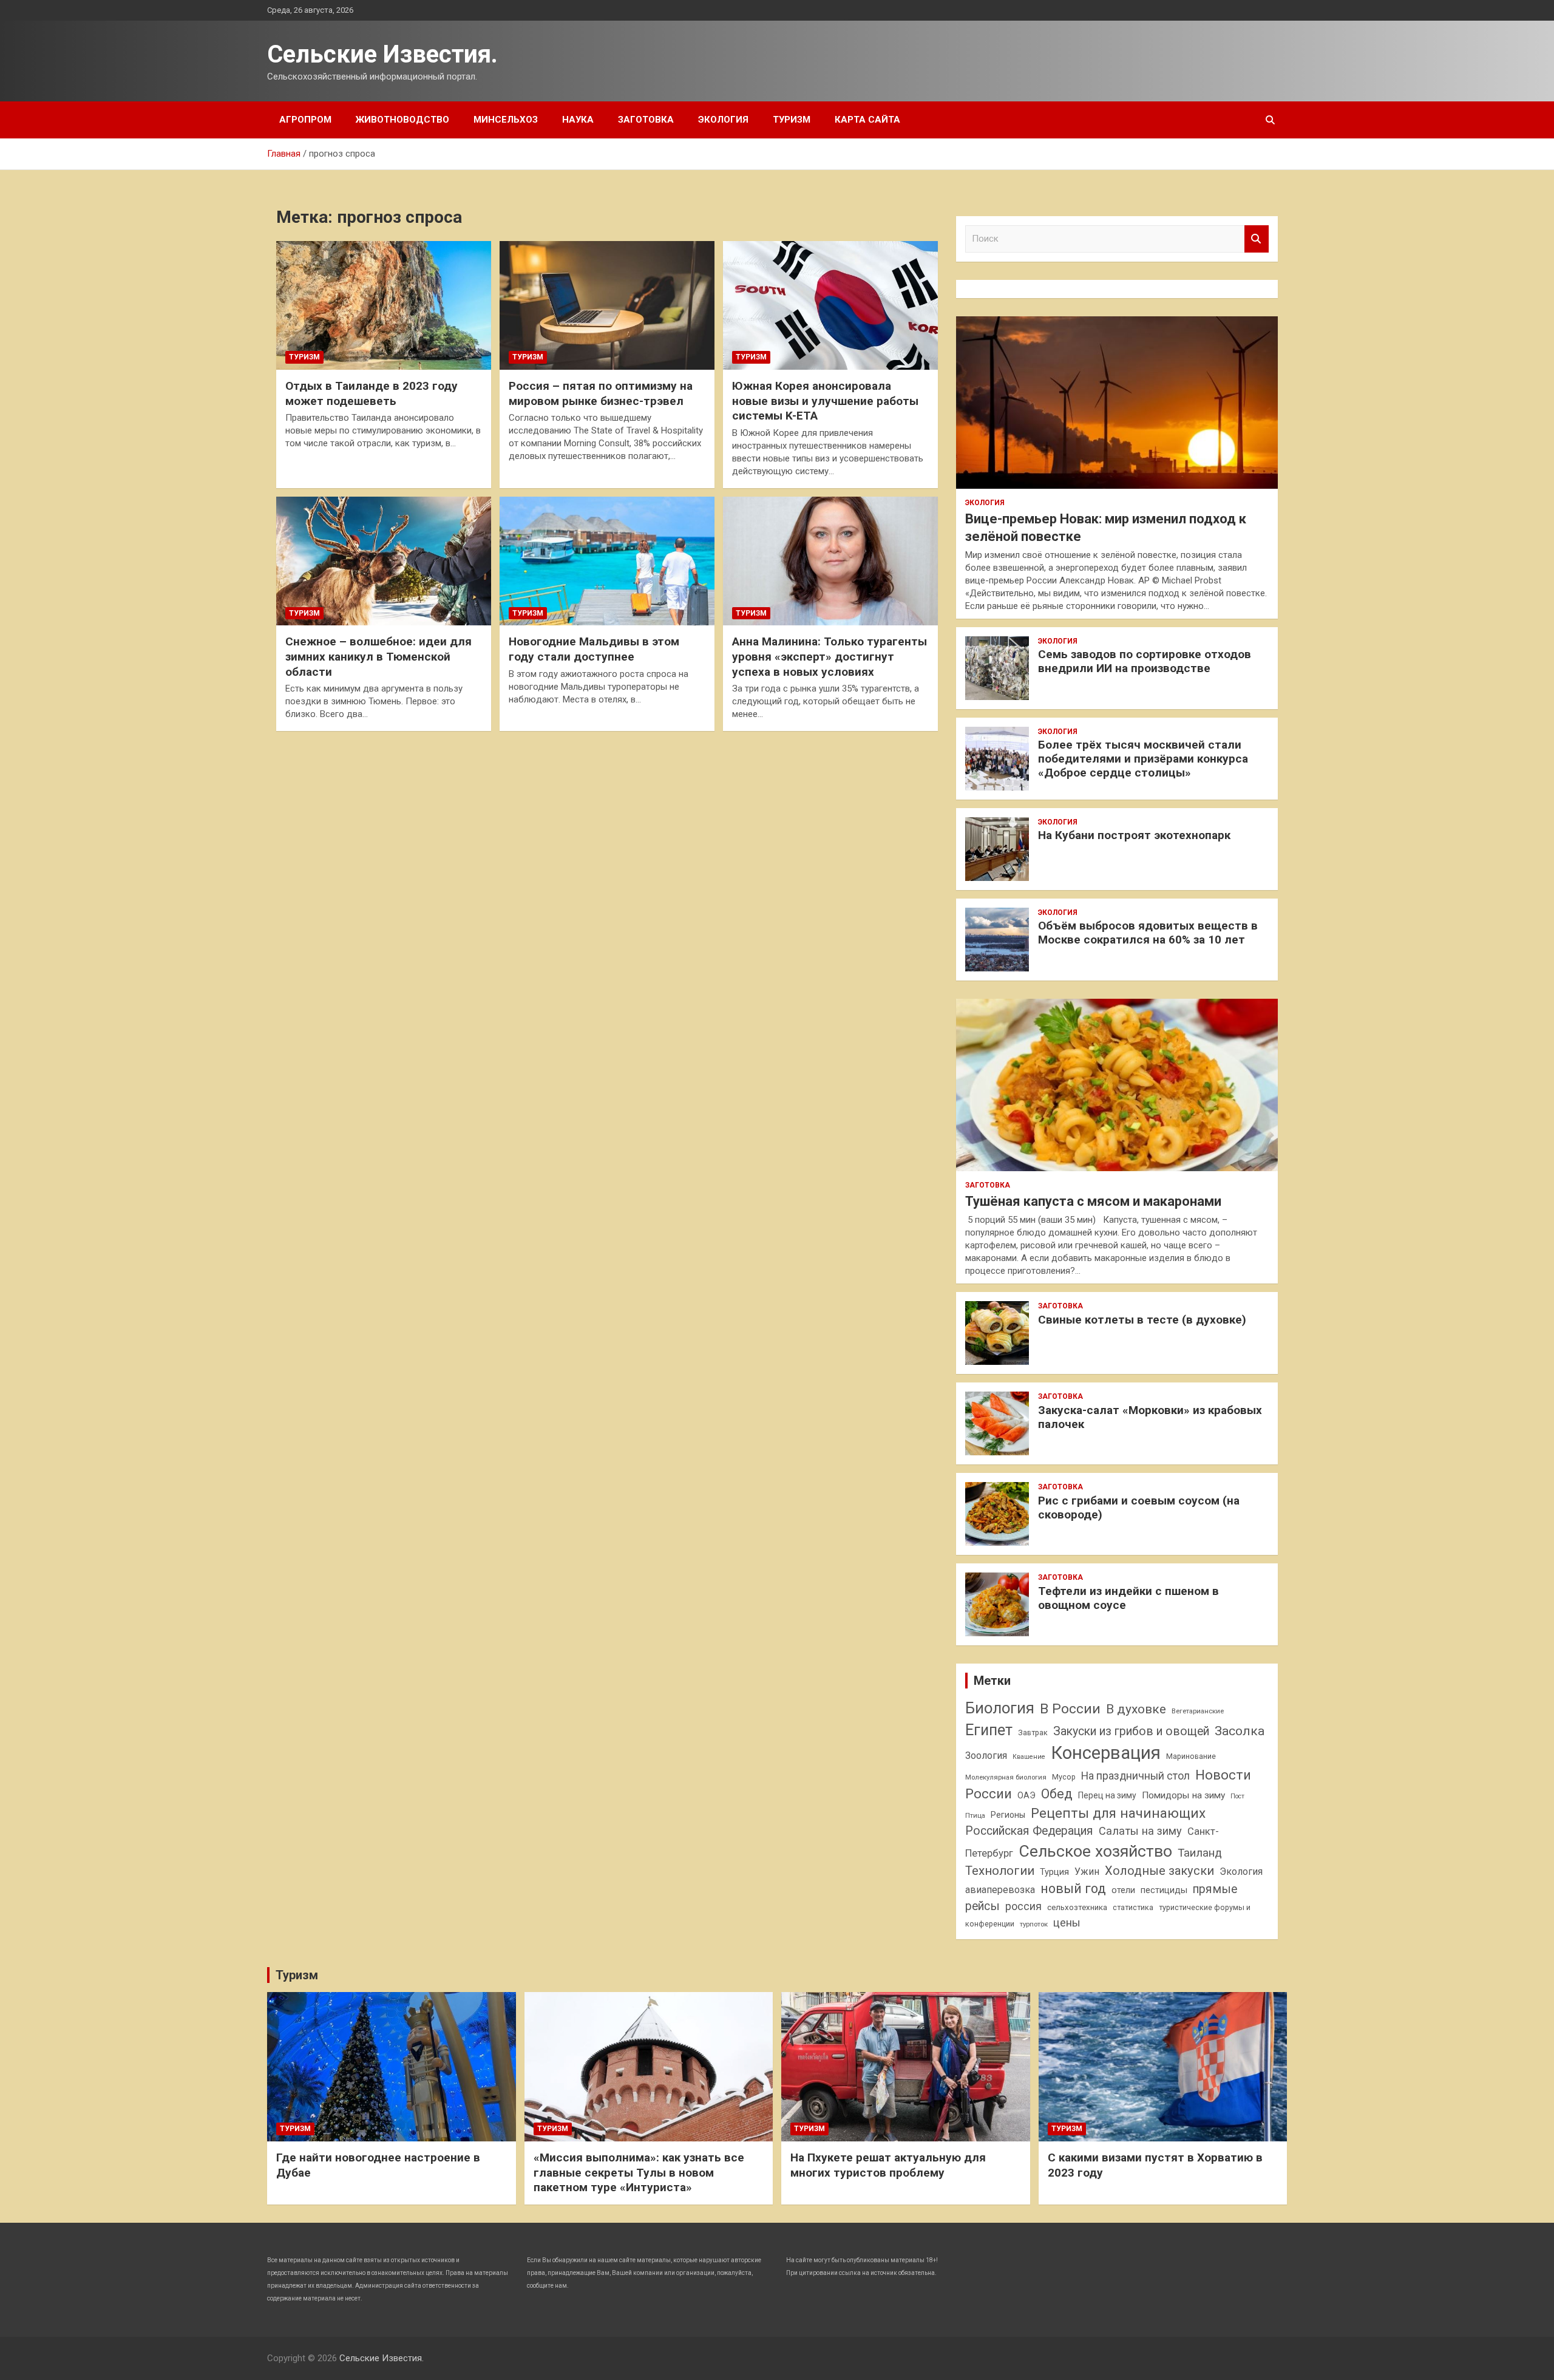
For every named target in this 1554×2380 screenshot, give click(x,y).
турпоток (1034, 1924)
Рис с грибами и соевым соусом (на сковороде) (1139, 1508)
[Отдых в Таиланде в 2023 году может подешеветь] (384, 305)
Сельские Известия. (382, 54)
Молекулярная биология (1006, 1777)
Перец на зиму (1107, 1795)
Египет (989, 1730)
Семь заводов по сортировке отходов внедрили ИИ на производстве (1145, 661)
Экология (723, 120)
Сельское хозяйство (1095, 1851)
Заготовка (646, 120)
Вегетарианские (1198, 1711)
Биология (1000, 1708)
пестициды (1164, 1890)
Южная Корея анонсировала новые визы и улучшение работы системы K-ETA (825, 401)
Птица (975, 1815)
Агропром (305, 120)
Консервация (1106, 1753)
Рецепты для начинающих (1118, 1813)
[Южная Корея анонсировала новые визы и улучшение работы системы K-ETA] (830, 305)
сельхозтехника (1077, 1907)
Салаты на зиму (1140, 1831)
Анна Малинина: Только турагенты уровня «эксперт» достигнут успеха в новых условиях (830, 656)
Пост (1237, 1796)
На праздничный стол (1135, 1776)
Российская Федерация (1029, 1831)
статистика (1133, 1907)
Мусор (1064, 1777)
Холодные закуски (1159, 1871)
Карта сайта (867, 120)
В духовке (1136, 1709)
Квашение (1029, 1757)
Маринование (1191, 1756)
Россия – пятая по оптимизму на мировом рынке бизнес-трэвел (601, 393)
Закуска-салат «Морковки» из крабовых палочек (1150, 1417)
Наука (578, 120)
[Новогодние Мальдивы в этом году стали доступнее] (607, 561)
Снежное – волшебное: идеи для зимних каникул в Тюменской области (378, 656)
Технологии (1000, 1871)
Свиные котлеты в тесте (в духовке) (1142, 1320)
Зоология (986, 1756)
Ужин (1087, 1872)
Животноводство (402, 120)
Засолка (1240, 1731)
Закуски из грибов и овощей (1131, 1731)
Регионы (1008, 1815)
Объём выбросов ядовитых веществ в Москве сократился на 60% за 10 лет (1148, 933)
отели (1123, 1890)
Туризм (792, 120)
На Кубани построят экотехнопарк (1134, 835)
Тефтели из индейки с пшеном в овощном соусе (1128, 1598)
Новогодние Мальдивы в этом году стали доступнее (594, 649)
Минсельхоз (506, 120)
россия (1023, 1906)
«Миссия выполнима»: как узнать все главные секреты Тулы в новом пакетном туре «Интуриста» (639, 2172)
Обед (1057, 1794)
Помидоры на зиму (1183, 1795)
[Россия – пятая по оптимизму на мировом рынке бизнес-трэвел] (607, 305)
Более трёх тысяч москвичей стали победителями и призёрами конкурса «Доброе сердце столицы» (1143, 759)
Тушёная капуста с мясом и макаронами (1093, 1201)
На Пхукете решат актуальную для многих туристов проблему (888, 2165)
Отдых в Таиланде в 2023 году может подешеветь (372, 393)
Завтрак (1033, 1732)
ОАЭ (1026, 1795)
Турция (1054, 1872)
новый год (1073, 1889)
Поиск (1257, 239)
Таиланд (1200, 1853)
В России (1070, 1709)
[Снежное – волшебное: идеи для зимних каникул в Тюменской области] (384, 561)
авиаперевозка (1000, 1890)
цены (1067, 1923)
